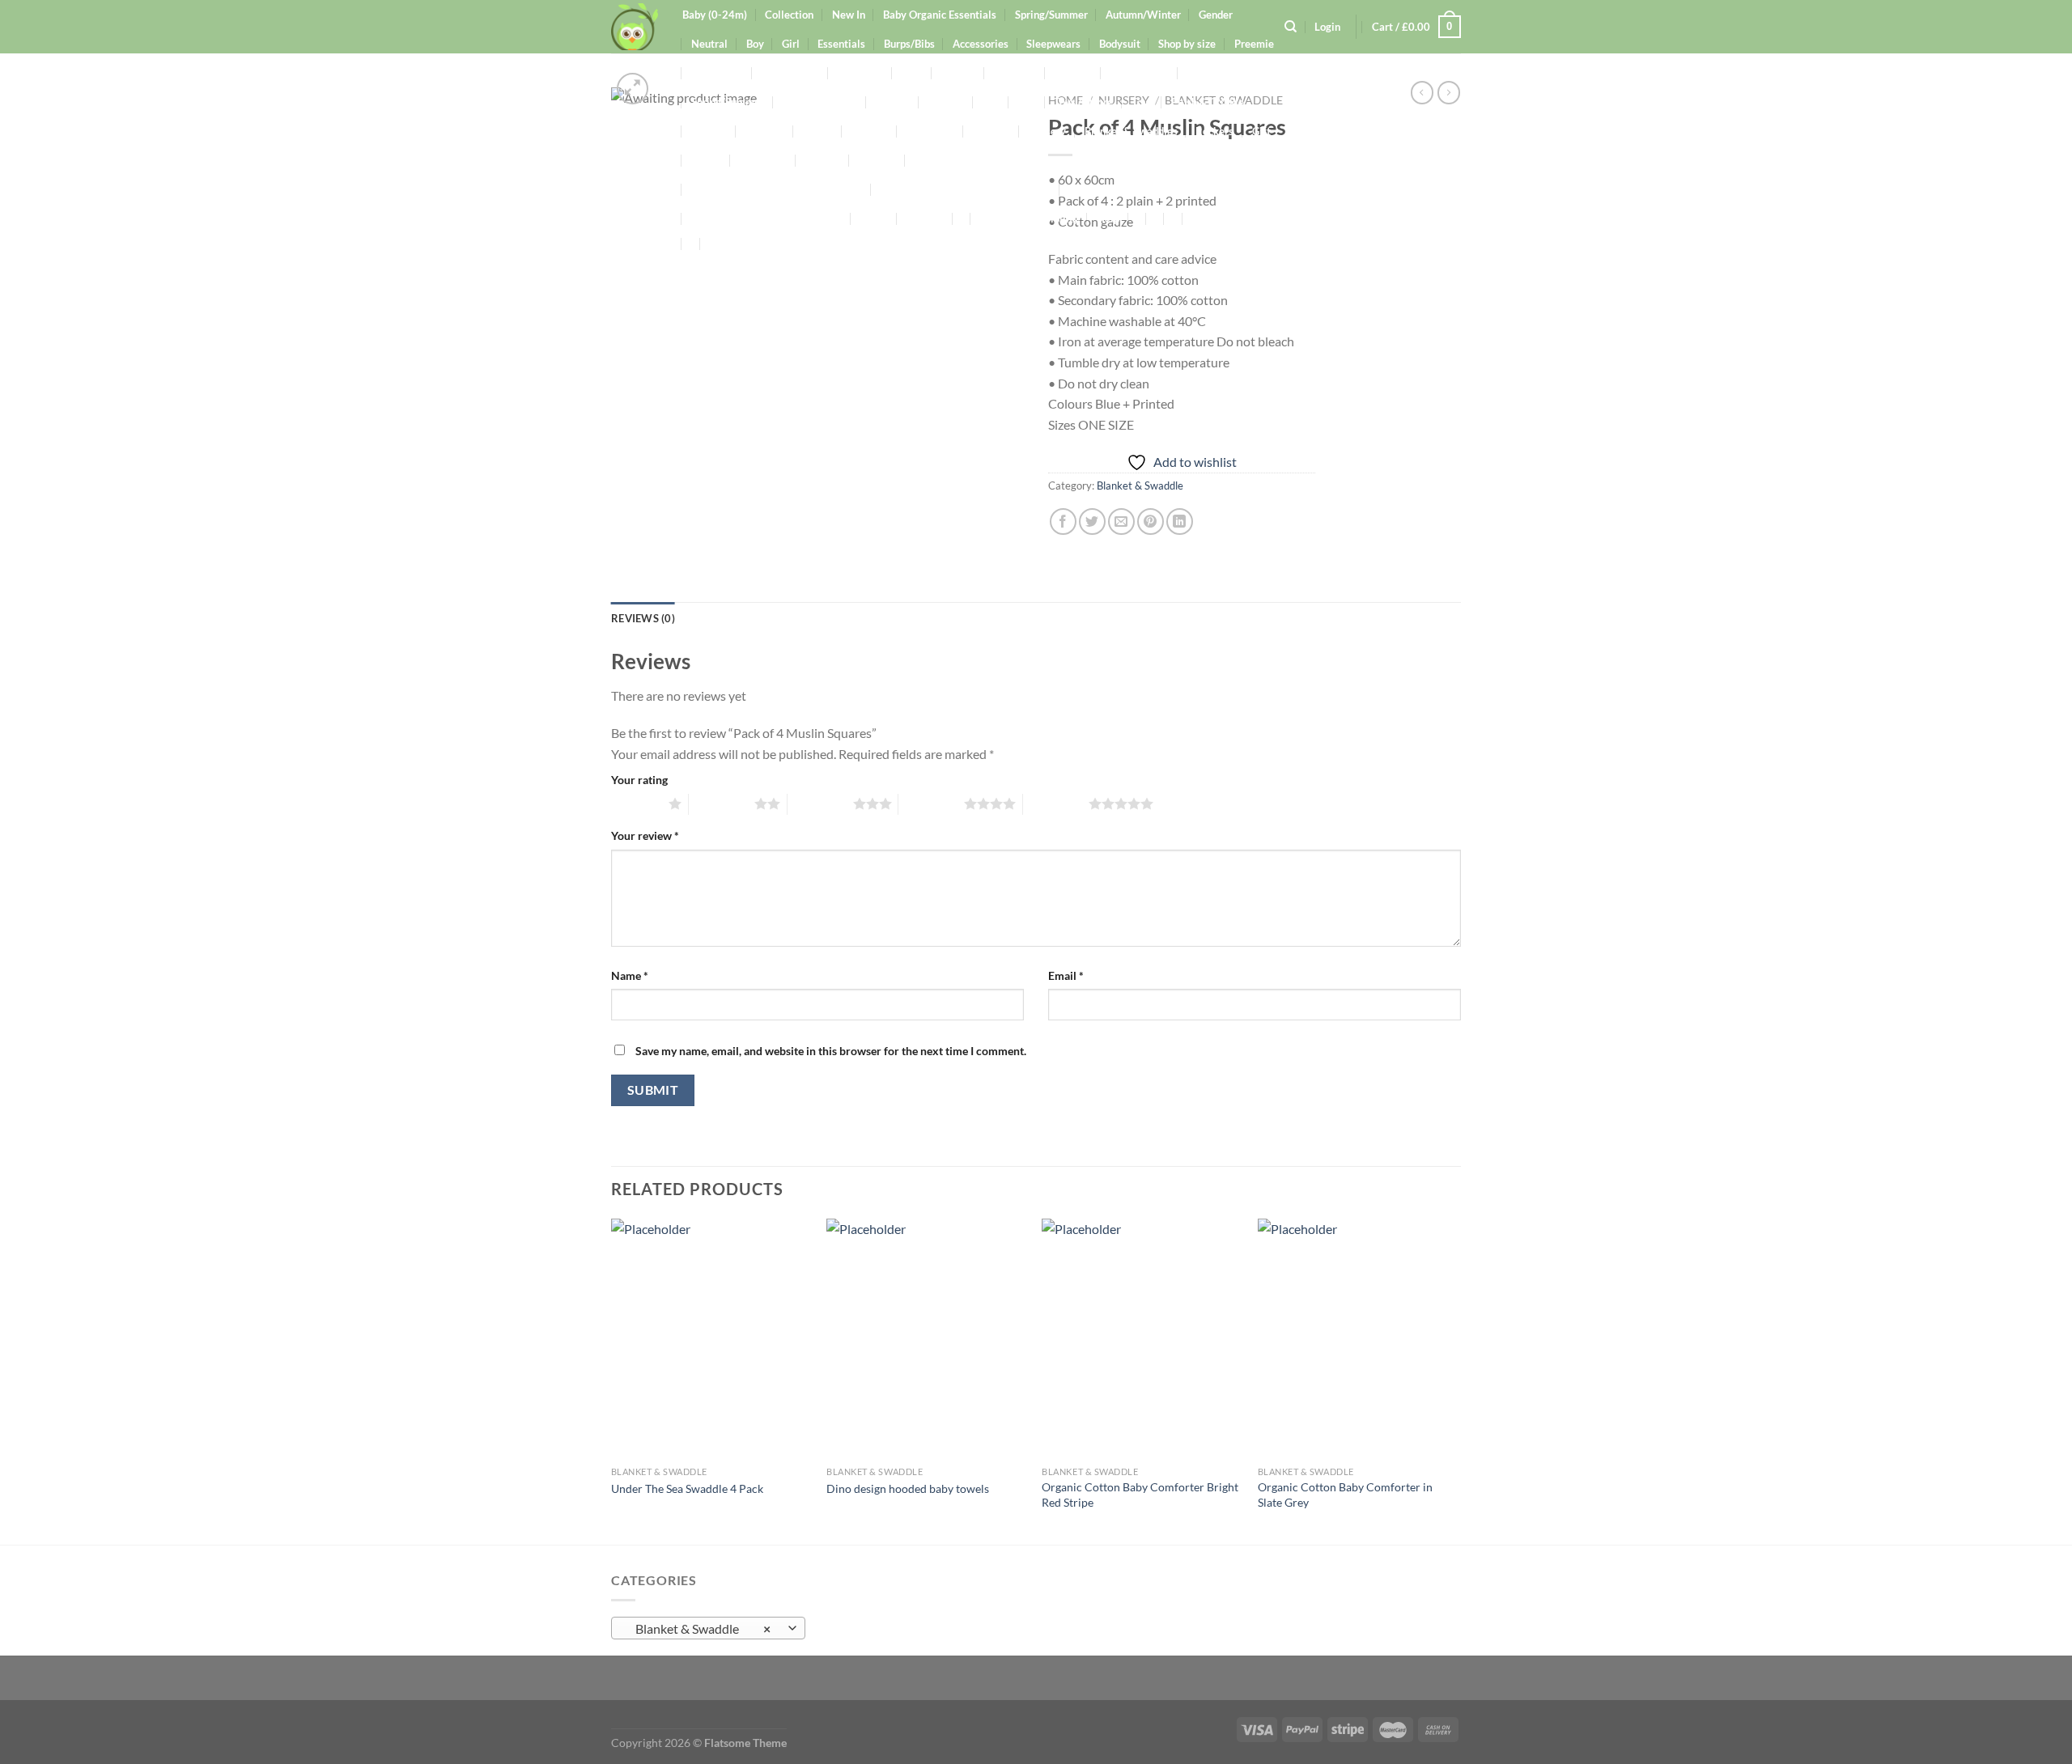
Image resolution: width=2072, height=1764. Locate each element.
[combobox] (708, 1628)
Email (1066, 975)
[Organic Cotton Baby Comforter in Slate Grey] (1358, 1338)
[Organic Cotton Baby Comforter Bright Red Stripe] (1142, 1338)
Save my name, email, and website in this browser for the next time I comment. (831, 1051)
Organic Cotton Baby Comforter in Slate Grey (1345, 1495)
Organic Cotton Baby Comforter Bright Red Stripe (1140, 1495)
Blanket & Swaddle (1140, 486)
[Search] (1291, 27)
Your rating (639, 780)
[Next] (1456, 1380)
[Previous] (612, 1380)
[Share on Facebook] (1063, 522)
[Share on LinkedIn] (1180, 522)
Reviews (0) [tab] (643, 618)
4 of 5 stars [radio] (931, 804)
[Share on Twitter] (1092, 522)
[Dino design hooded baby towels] (926, 1338)
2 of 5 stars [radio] (722, 804)
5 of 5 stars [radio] (1056, 804)
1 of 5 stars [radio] (636, 804)
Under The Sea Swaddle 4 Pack (687, 1488)
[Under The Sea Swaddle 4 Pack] (711, 1338)
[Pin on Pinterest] (1151, 522)
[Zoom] (633, 89)
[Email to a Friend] (1121, 522)
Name (630, 975)
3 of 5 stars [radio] (820, 804)
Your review (645, 835)
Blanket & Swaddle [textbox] (700, 1629)
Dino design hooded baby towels (908, 1488)
